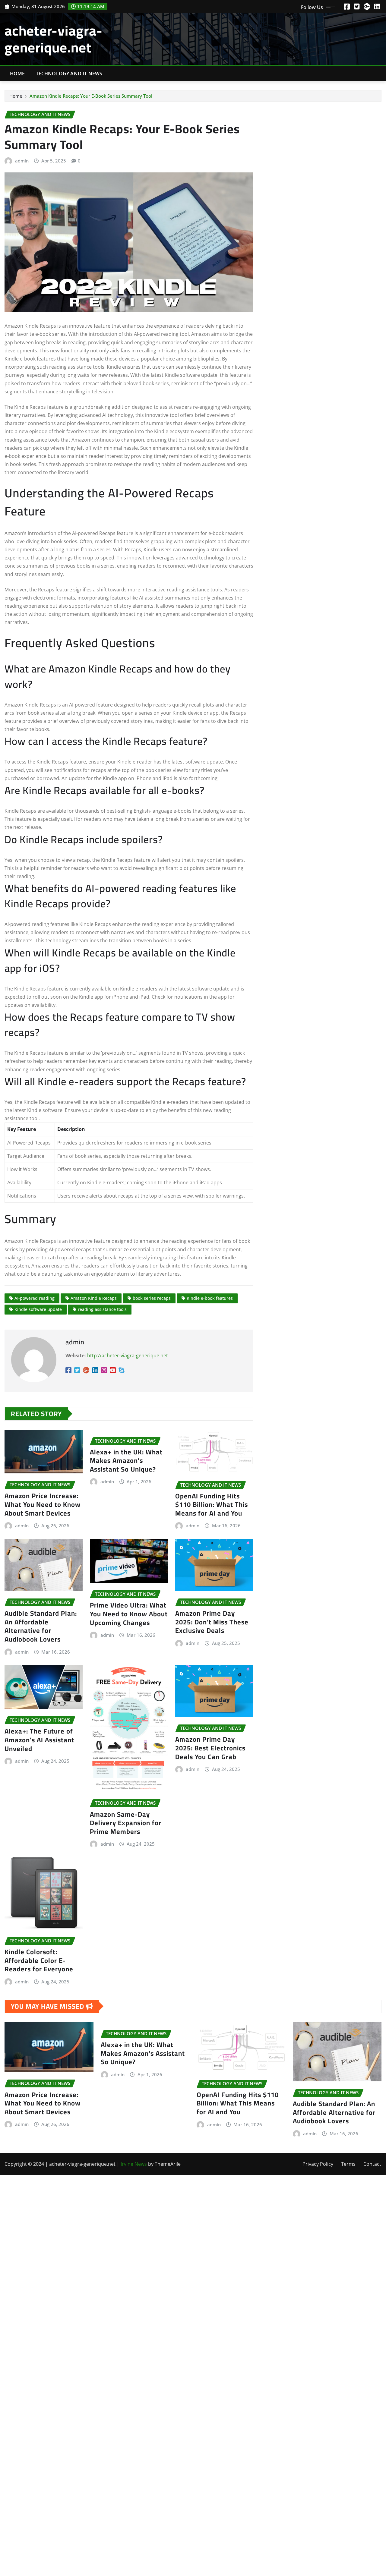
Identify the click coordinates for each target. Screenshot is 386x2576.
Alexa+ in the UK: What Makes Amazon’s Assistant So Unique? (126, 1461)
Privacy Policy (318, 2164)
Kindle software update (38, 1309)
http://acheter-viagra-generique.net (128, 1356)
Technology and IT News (69, 74)
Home (17, 74)
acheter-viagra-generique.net (54, 39)
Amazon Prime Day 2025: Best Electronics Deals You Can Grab (210, 1748)
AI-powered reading (35, 1298)
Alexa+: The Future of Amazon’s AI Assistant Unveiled (39, 1740)
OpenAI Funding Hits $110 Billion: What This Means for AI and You (212, 1505)
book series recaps (152, 1298)
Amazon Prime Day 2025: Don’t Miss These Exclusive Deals (212, 1622)
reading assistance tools (102, 1309)
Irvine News (134, 2164)
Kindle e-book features (210, 1298)
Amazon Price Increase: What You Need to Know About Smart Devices (43, 1504)
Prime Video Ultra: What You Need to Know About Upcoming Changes (129, 1614)
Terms (348, 2164)
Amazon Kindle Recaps (94, 1298)
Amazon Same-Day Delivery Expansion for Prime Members (126, 1823)
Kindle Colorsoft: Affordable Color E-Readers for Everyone (39, 1960)
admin (22, 161)
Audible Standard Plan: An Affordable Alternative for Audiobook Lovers (41, 1626)
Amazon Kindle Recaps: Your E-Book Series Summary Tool (91, 96)
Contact (372, 2164)
